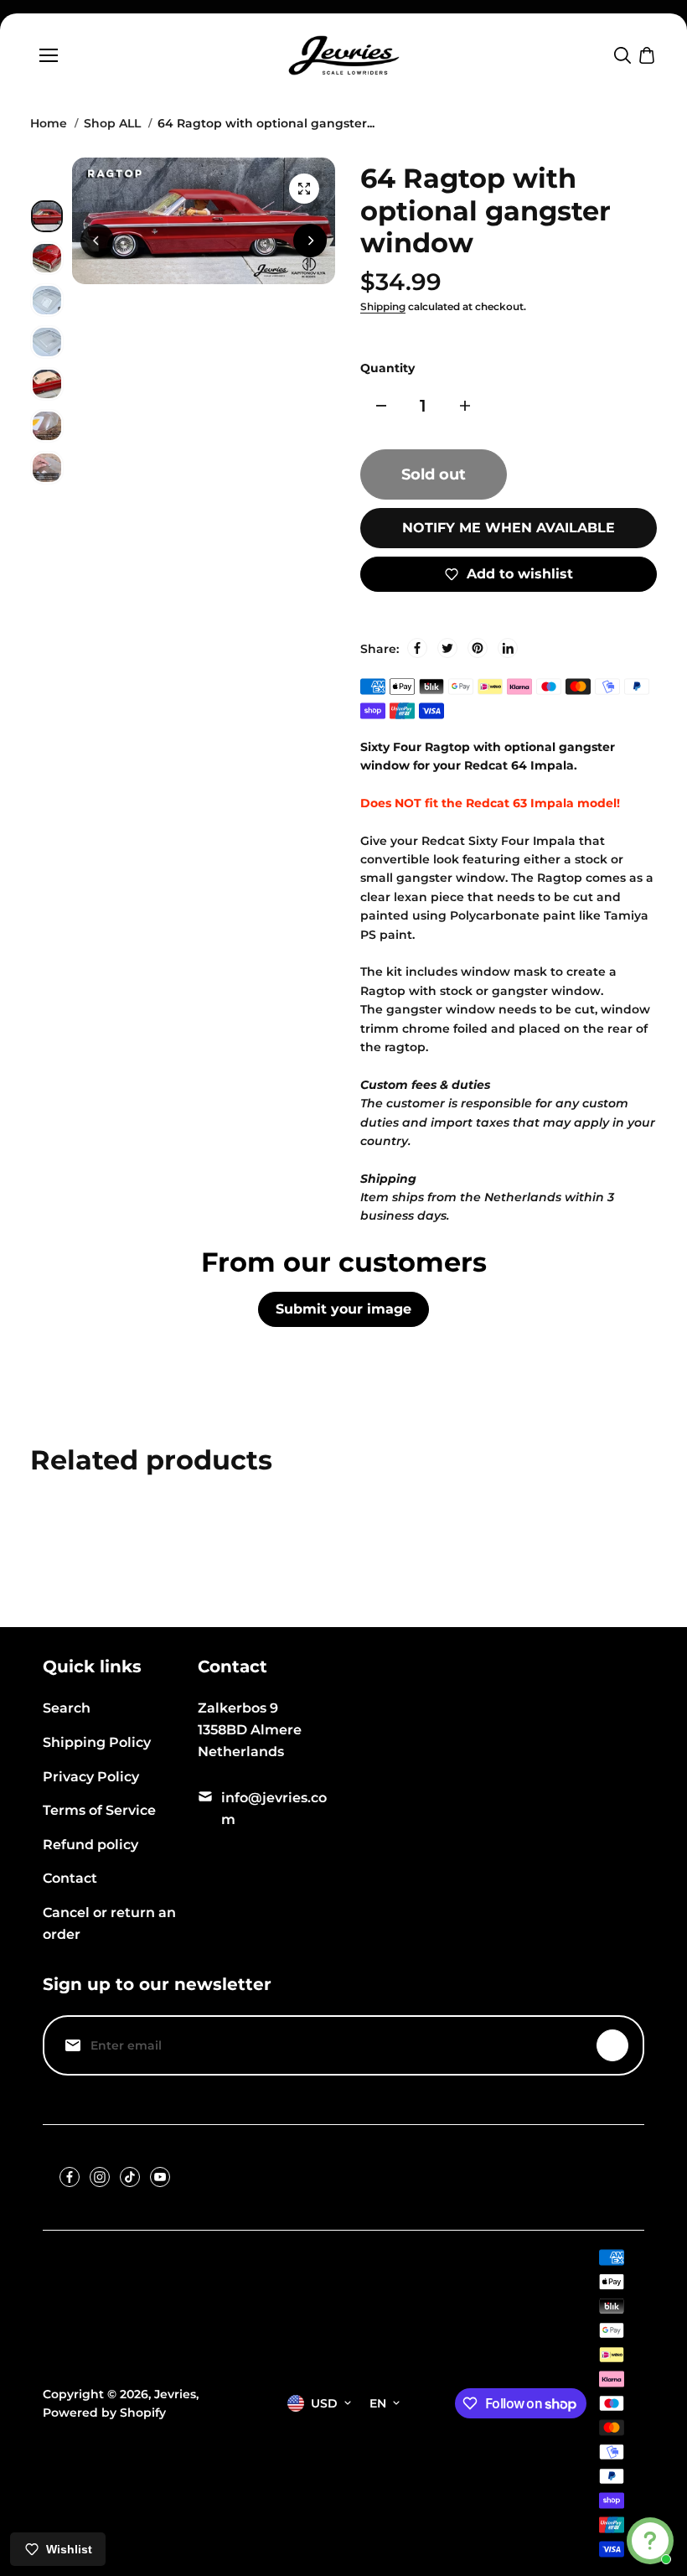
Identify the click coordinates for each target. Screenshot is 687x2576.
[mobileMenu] (49, 55)
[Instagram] (100, 2177)
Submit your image (343, 1309)
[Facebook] (417, 648)
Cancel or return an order (109, 1923)
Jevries (175, 2394)
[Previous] (97, 241)
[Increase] (465, 406)
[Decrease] (381, 406)
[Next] (310, 241)
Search (67, 1708)
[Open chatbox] (650, 2541)
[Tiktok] (130, 2177)
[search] (622, 55)
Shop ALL (112, 123)
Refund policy (90, 1845)
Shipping (383, 306)
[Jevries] (344, 55)
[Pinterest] (478, 648)
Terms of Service (99, 1810)
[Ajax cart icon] (647, 55)
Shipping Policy (97, 1742)
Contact (70, 1878)
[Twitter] (447, 648)
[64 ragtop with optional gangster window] (304, 189)
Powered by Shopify (104, 2413)
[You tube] (160, 2177)
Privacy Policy (91, 1777)
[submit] (612, 2045)
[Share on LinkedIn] (508, 648)
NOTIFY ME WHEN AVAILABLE (509, 528)
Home (49, 123)
